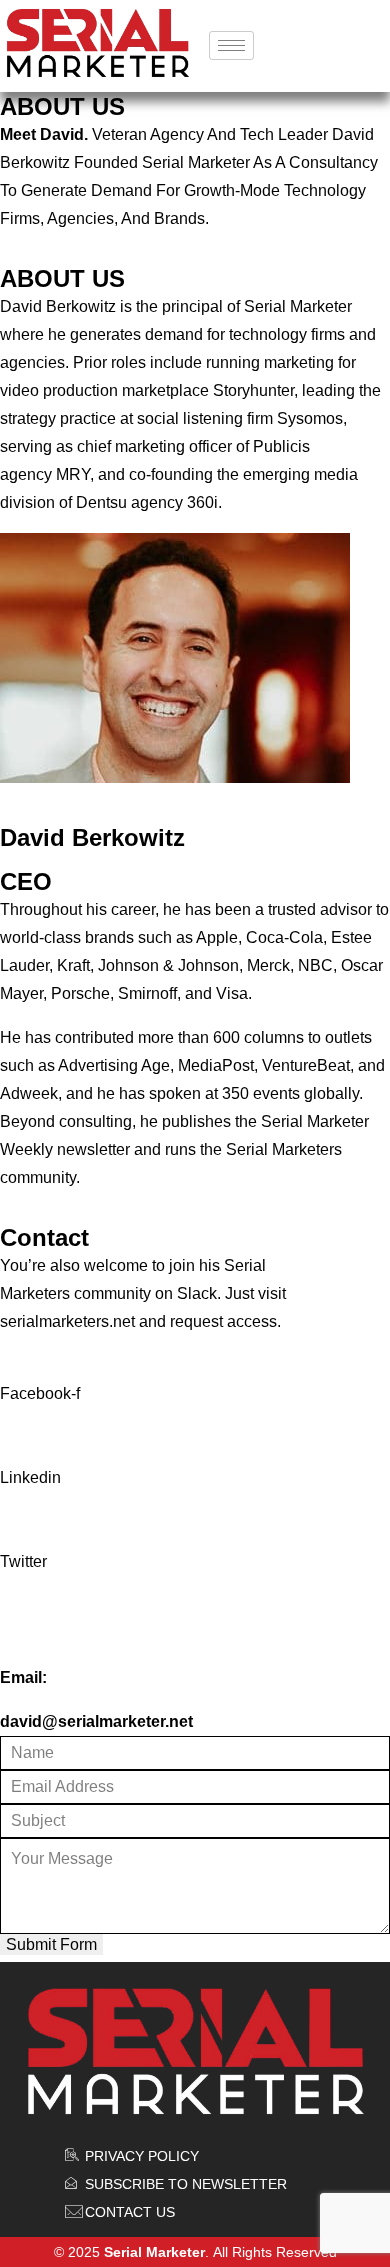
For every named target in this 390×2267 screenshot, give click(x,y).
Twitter (23, 1561)
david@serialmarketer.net (96, 1721)
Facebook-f (40, 1393)
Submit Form (51, 1944)
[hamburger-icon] (231, 45)
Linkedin (30, 1477)
